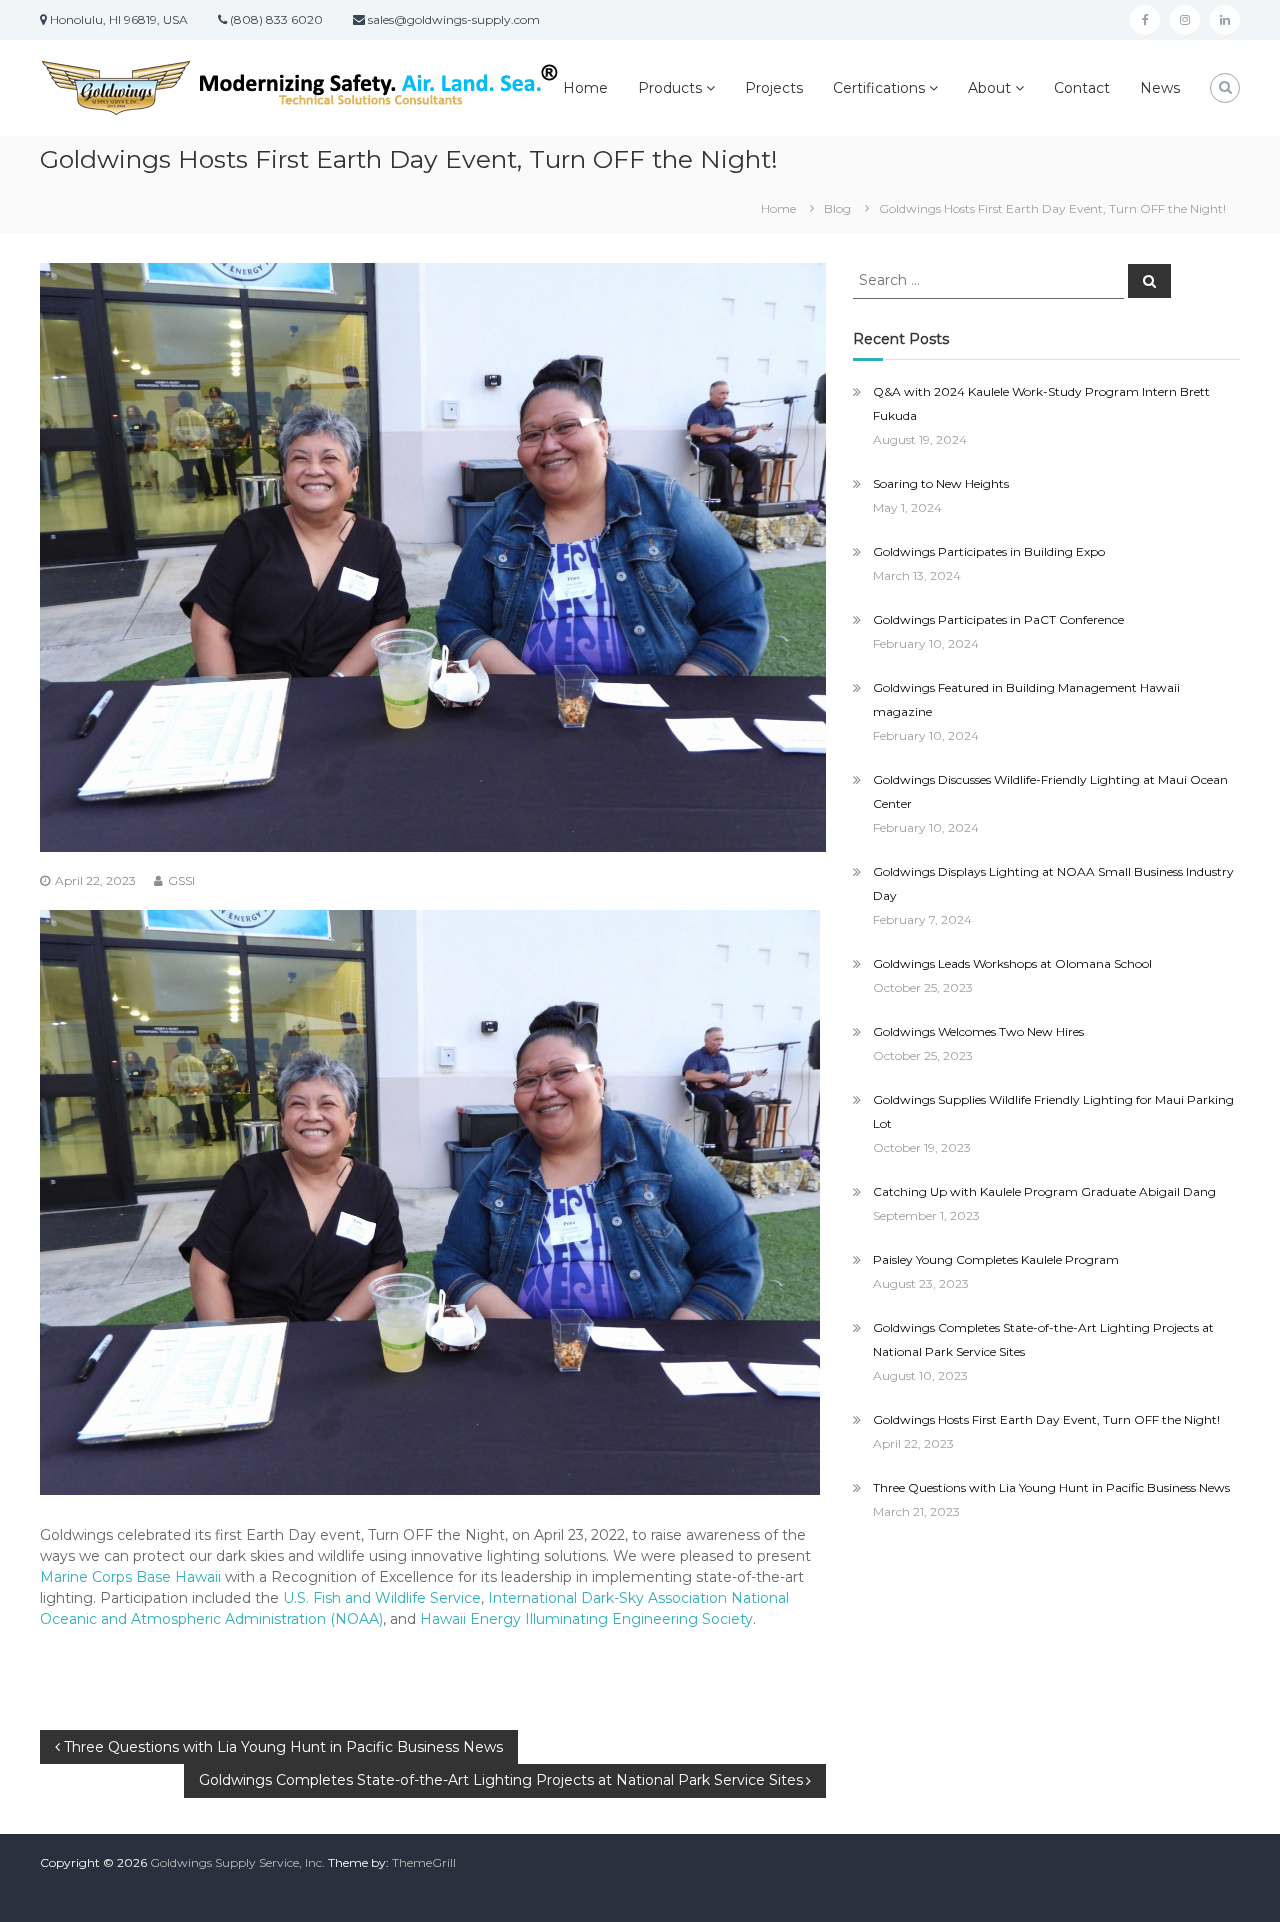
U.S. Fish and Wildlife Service (382, 1598)
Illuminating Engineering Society (639, 1619)
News (1160, 88)
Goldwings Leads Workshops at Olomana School (1012, 963)
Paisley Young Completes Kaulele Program (996, 1259)
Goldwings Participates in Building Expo (989, 551)
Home (585, 88)
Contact (1082, 88)
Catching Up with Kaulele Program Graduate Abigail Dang (1044, 1191)
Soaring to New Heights (941, 483)
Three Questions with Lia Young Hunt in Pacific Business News (1051, 1487)
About (989, 88)
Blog (837, 208)
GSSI (181, 880)
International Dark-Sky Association (607, 1598)
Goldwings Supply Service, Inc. (237, 1862)
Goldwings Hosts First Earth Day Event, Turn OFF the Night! (1046, 1419)
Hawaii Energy (470, 1619)
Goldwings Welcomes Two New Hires (978, 1031)
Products (670, 88)
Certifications (879, 88)
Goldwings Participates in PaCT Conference (998, 619)
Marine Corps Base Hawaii (130, 1577)
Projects (774, 88)
